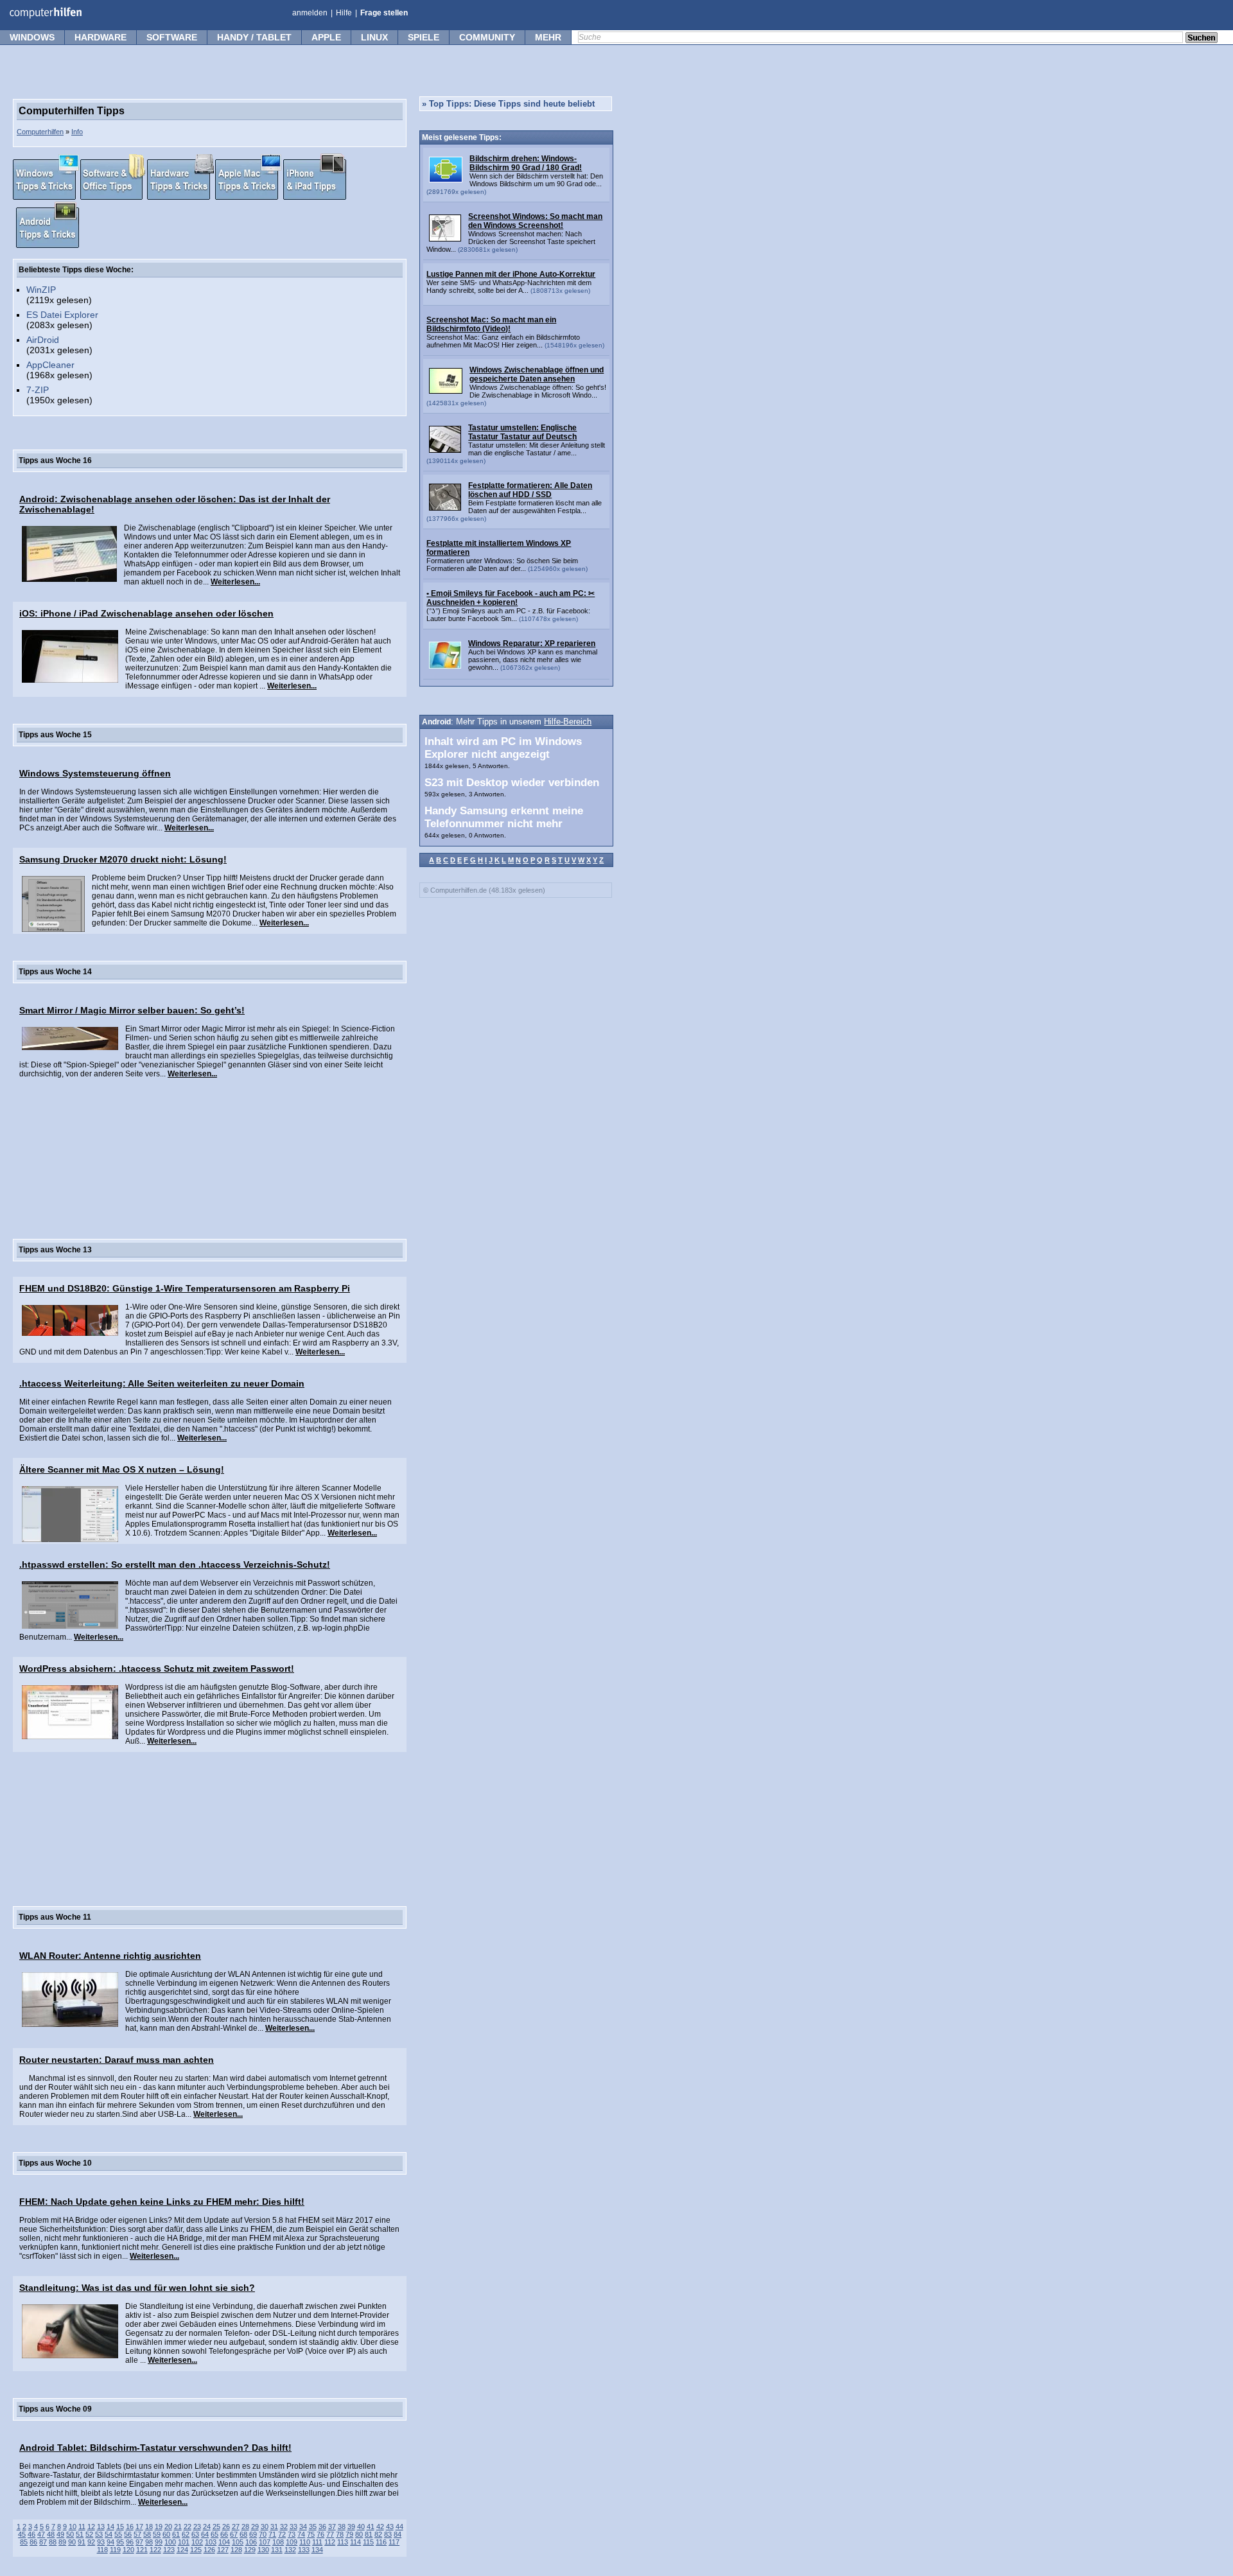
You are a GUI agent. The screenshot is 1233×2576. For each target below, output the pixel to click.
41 (371, 2527)
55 (118, 2534)
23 (197, 2527)
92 (91, 2542)
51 (80, 2534)
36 (322, 2527)
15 (120, 2527)
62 (186, 2534)
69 (253, 2534)
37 (332, 2527)
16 (130, 2527)
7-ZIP (38, 390)
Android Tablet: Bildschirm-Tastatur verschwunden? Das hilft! (155, 2448)
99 (159, 2542)
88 (53, 2542)
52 (89, 2534)
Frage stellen (384, 13)
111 (317, 2542)
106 (251, 2542)
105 (238, 2542)
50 (70, 2534)
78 (340, 2534)
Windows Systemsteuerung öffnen (95, 773)
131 (277, 2550)
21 (178, 2527)
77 (330, 2534)
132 (290, 2550)
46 (31, 2534)
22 (188, 2527)
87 (43, 2542)
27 (236, 2527)
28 (245, 2527)
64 (205, 2534)
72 (282, 2534)
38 (342, 2527)
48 (51, 2534)
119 (115, 2550)
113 (343, 2542)
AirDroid (43, 340)
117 (394, 2542)
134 (317, 2550)
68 (243, 2534)
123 (169, 2550)
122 (155, 2550)
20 (168, 2527)
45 (22, 2534)
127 (223, 2550)
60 (166, 2534)
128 (236, 2550)
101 (184, 2542)
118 (102, 2550)
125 (196, 2550)
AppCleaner (50, 365)
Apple (326, 37)
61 (176, 2534)
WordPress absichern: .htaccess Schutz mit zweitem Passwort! (157, 1669)
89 (62, 2542)
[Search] (1202, 39)
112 (330, 2542)
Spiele (424, 37)
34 (303, 2527)
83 (388, 2534)
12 (91, 2527)
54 (109, 2534)
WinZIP (41, 290)
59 (157, 2534)
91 (82, 2542)
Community (487, 37)
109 (292, 2542)
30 (265, 2527)
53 (99, 2534)
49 (60, 2534)
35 (313, 2527)
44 (399, 2527)
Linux (374, 37)
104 (224, 2542)
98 (149, 2542)
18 (149, 2527)
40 (361, 2527)
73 (292, 2534)
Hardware (101, 37)
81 (369, 2534)
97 (139, 2542)
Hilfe (344, 13)
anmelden (310, 13)
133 (304, 2550)
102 (197, 2542)
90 (72, 2542)
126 (209, 2550)
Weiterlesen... (235, 582)
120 (128, 2550)
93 (101, 2542)
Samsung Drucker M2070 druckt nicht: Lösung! (123, 859)
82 (378, 2534)
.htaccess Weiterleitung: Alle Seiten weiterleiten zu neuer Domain (162, 1383)
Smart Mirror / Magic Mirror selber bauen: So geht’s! (132, 1010)
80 (359, 2534)
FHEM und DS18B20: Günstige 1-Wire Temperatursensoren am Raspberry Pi (185, 1288)
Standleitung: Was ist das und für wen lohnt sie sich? (137, 2288)
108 (278, 2542)
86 (33, 2542)
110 (305, 2542)
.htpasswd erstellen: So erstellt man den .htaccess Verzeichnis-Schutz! (175, 1564)
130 (263, 2550)
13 (101, 2527)
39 (351, 2527)
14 (110, 2527)
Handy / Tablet (254, 37)
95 (120, 2542)
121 (142, 2550)
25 (216, 2527)
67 (234, 2534)
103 (211, 2542)
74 (301, 2534)
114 (355, 2542)
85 (24, 2542)
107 (265, 2542)
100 (170, 2542)
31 (274, 2527)
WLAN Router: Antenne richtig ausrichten (110, 1956)
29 (255, 2527)
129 (250, 2550)
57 (137, 2534)
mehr (548, 37)
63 (195, 2534)
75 (311, 2534)
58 (147, 2534)
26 (226, 2527)
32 (284, 2527)
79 (349, 2534)
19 (159, 2527)
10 (73, 2527)
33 (293, 2527)
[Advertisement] (210, 1148)
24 (207, 2527)
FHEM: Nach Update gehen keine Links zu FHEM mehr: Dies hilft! (162, 2202)
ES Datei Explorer (62, 315)
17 (139, 2527)
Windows (32, 37)
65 (214, 2534)
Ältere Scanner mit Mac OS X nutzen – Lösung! (122, 1469)
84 (398, 2534)
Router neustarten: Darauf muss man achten (117, 2060)
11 (82, 2527)
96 (130, 2542)
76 (320, 2534)
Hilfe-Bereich (568, 722)
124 (182, 2550)
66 (224, 2534)
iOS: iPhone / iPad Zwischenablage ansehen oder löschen (146, 613)
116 (381, 2542)
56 (128, 2534)
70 (263, 2534)
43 (390, 2527)
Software (172, 37)
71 (272, 2534)
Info (77, 132)
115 (368, 2542)
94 (110, 2542)
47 (41, 2534)
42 (380, 2527)
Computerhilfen (40, 132)
